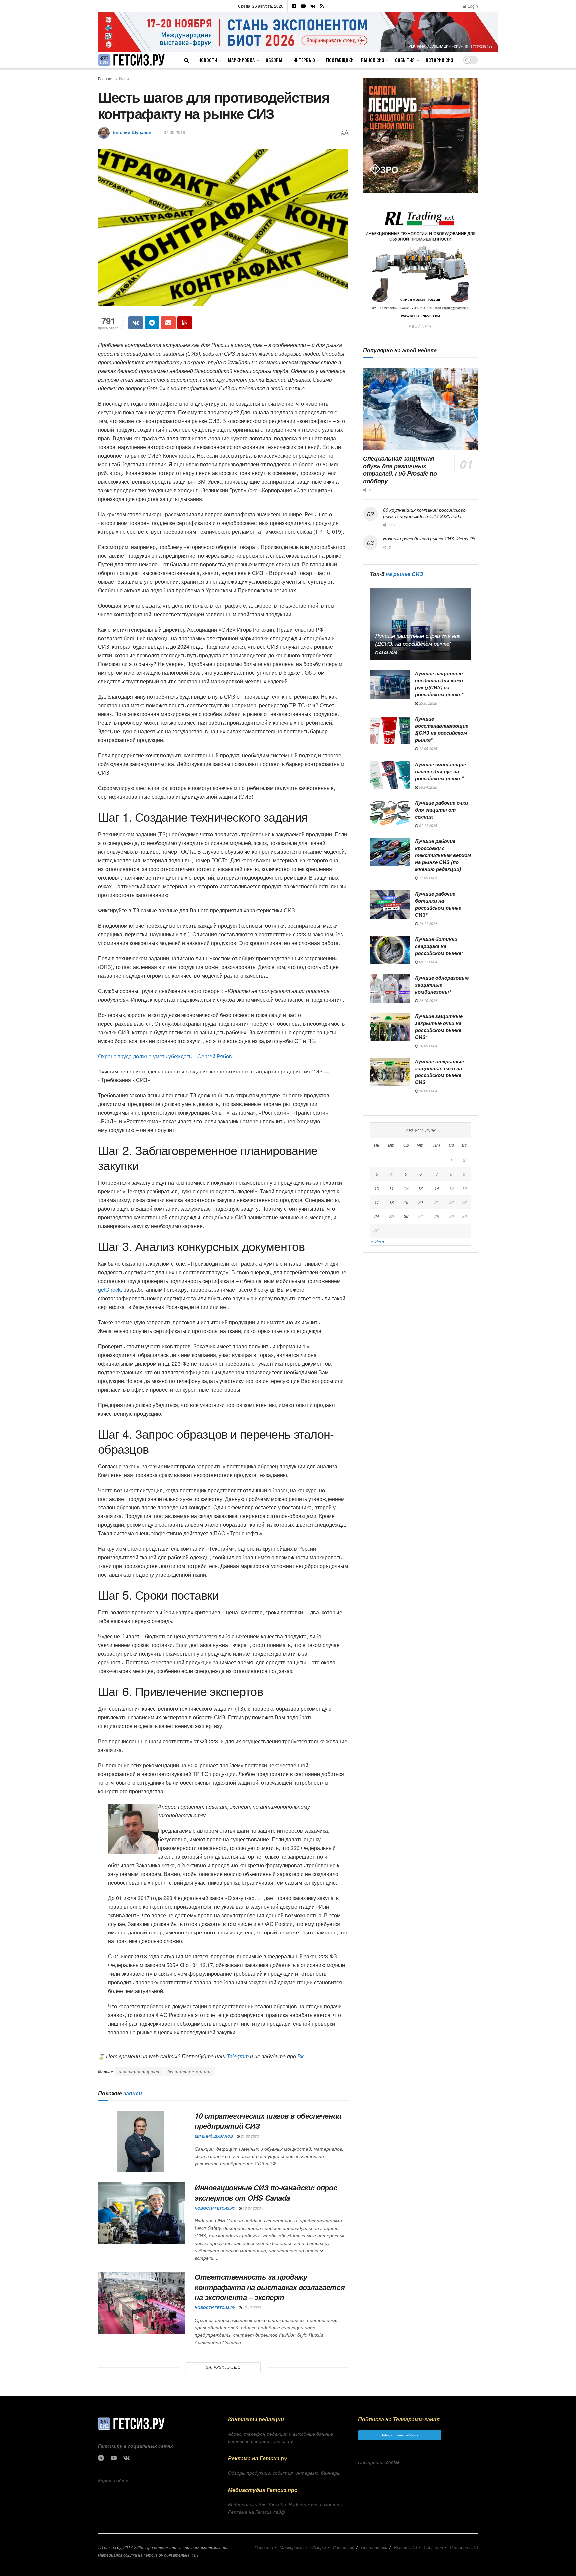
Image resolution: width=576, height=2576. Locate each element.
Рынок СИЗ (372, 60)
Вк (300, 2056)
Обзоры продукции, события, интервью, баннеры (284, 2473)
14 (437, 1188)
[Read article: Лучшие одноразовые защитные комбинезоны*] (390, 989)
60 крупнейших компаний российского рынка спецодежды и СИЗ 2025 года (424, 513)
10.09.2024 (427, 1046)
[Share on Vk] (136, 323)
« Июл (377, 1241)
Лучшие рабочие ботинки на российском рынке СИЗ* (438, 904)
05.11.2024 (427, 962)
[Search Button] (186, 60)
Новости (208, 60)
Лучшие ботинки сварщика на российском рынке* (439, 946)
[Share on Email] (168, 323)
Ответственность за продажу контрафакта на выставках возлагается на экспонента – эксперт (270, 2287)
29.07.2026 (427, 703)
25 (391, 1216)
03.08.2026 (387, 653)
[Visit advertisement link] (298, 32)
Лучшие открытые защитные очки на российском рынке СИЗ (439, 1072)
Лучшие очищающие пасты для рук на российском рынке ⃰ (440, 771)
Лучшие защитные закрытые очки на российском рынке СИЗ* (439, 1026)
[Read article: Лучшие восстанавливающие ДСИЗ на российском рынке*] (390, 730)
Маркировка (241, 60)
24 (377, 1216)
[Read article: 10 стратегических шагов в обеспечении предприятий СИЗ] (141, 2142)
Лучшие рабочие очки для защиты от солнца (441, 810)
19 (406, 1202)
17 (377, 1202)
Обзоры (274, 60)
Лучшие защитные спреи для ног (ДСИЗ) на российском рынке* (418, 640)
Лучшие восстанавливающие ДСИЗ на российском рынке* (442, 729)
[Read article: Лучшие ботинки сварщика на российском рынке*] (390, 950)
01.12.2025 (427, 826)
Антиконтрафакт (139, 2072)
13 (420, 1188)
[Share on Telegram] (152, 323)
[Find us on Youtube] (303, 6)
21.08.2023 (249, 2136)
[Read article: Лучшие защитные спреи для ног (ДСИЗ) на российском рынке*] (420, 624)
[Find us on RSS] (322, 6)
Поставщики (340, 60)
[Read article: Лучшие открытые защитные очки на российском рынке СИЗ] (390, 1072)
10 (377, 1188)
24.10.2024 (427, 1000)
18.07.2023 (251, 2208)
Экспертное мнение (189, 2072)
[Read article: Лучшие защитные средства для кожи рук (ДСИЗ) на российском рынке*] (390, 684)
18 (391, 1202)
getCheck (109, 1289)
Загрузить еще (223, 2367)
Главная (106, 78)
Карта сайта (113, 2480)
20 (420, 1202)
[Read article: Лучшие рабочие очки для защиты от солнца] (390, 814)
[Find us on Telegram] (294, 6)
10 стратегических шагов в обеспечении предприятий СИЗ (268, 2121)
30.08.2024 (427, 1091)
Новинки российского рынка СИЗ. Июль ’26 (429, 538)
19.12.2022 (251, 2307)
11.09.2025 (427, 878)
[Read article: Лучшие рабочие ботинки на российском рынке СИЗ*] (390, 905)
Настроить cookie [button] (379, 2462)
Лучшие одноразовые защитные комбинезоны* (442, 985)
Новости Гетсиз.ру (215, 2208)
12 (406, 1188)
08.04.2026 (427, 787)
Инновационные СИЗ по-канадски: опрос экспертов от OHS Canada (266, 2192)
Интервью (304, 60)
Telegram (238, 2056)
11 (391, 1188)
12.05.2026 (427, 749)
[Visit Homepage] (131, 60)
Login (472, 6)
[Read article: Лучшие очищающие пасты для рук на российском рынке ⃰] (390, 775)
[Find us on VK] (313, 6)
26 (406, 1216)
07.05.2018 (174, 132)
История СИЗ (439, 60)
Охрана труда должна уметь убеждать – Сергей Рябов (165, 1056)
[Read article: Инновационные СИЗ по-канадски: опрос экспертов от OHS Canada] (141, 2213)
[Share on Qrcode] (185, 323)
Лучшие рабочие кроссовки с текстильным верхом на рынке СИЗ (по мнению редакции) (443, 855)
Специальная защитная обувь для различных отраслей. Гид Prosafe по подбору (400, 470)
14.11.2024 (427, 923)
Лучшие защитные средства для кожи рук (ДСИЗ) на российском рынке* (439, 684)
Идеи (124, 78)
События (405, 60)
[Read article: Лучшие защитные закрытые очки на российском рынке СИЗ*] (390, 1027)
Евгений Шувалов (132, 132)
